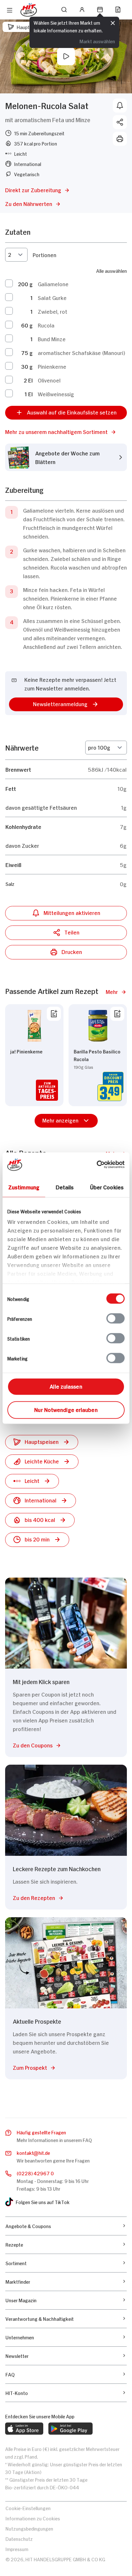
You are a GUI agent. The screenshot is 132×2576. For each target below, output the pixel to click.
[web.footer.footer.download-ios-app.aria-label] (24, 2429)
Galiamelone (53, 284)
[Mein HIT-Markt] (100, 10)
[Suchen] (64, 10)
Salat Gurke (52, 297)
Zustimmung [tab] (24, 1186)
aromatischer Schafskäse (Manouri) (81, 352)
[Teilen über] (120, 122)
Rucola (46, 325)
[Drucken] (120, 139)
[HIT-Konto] (82, 10)
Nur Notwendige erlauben (66, 1409)
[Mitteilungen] (120, 106)
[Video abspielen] (66, 56)
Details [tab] (65, 1186)
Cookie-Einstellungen (28, 2508)
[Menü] (10, 10)
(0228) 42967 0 (35, 2173)
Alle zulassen (66, 1386)
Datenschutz (19, 2538)
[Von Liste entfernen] (54, 1014)
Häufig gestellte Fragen (41, 2132)
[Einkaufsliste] (118, 10)
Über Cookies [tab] (107, 1186)
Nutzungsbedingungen (29, 2528)
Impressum (17, 2549)
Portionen (45, 255)
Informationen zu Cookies (33, 2518)
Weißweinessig (56, 394)
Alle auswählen (111, 270)
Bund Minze (52, 339)
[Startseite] (29, 10)
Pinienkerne (52, 366)
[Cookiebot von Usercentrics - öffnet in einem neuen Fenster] (97, 1164)
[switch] (116, 1318)
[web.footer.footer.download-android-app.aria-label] (70, 2429)
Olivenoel (49, 380)
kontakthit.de (33, 2152)
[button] (66, 432)
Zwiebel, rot (53, 311)
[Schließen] (113, 24)
